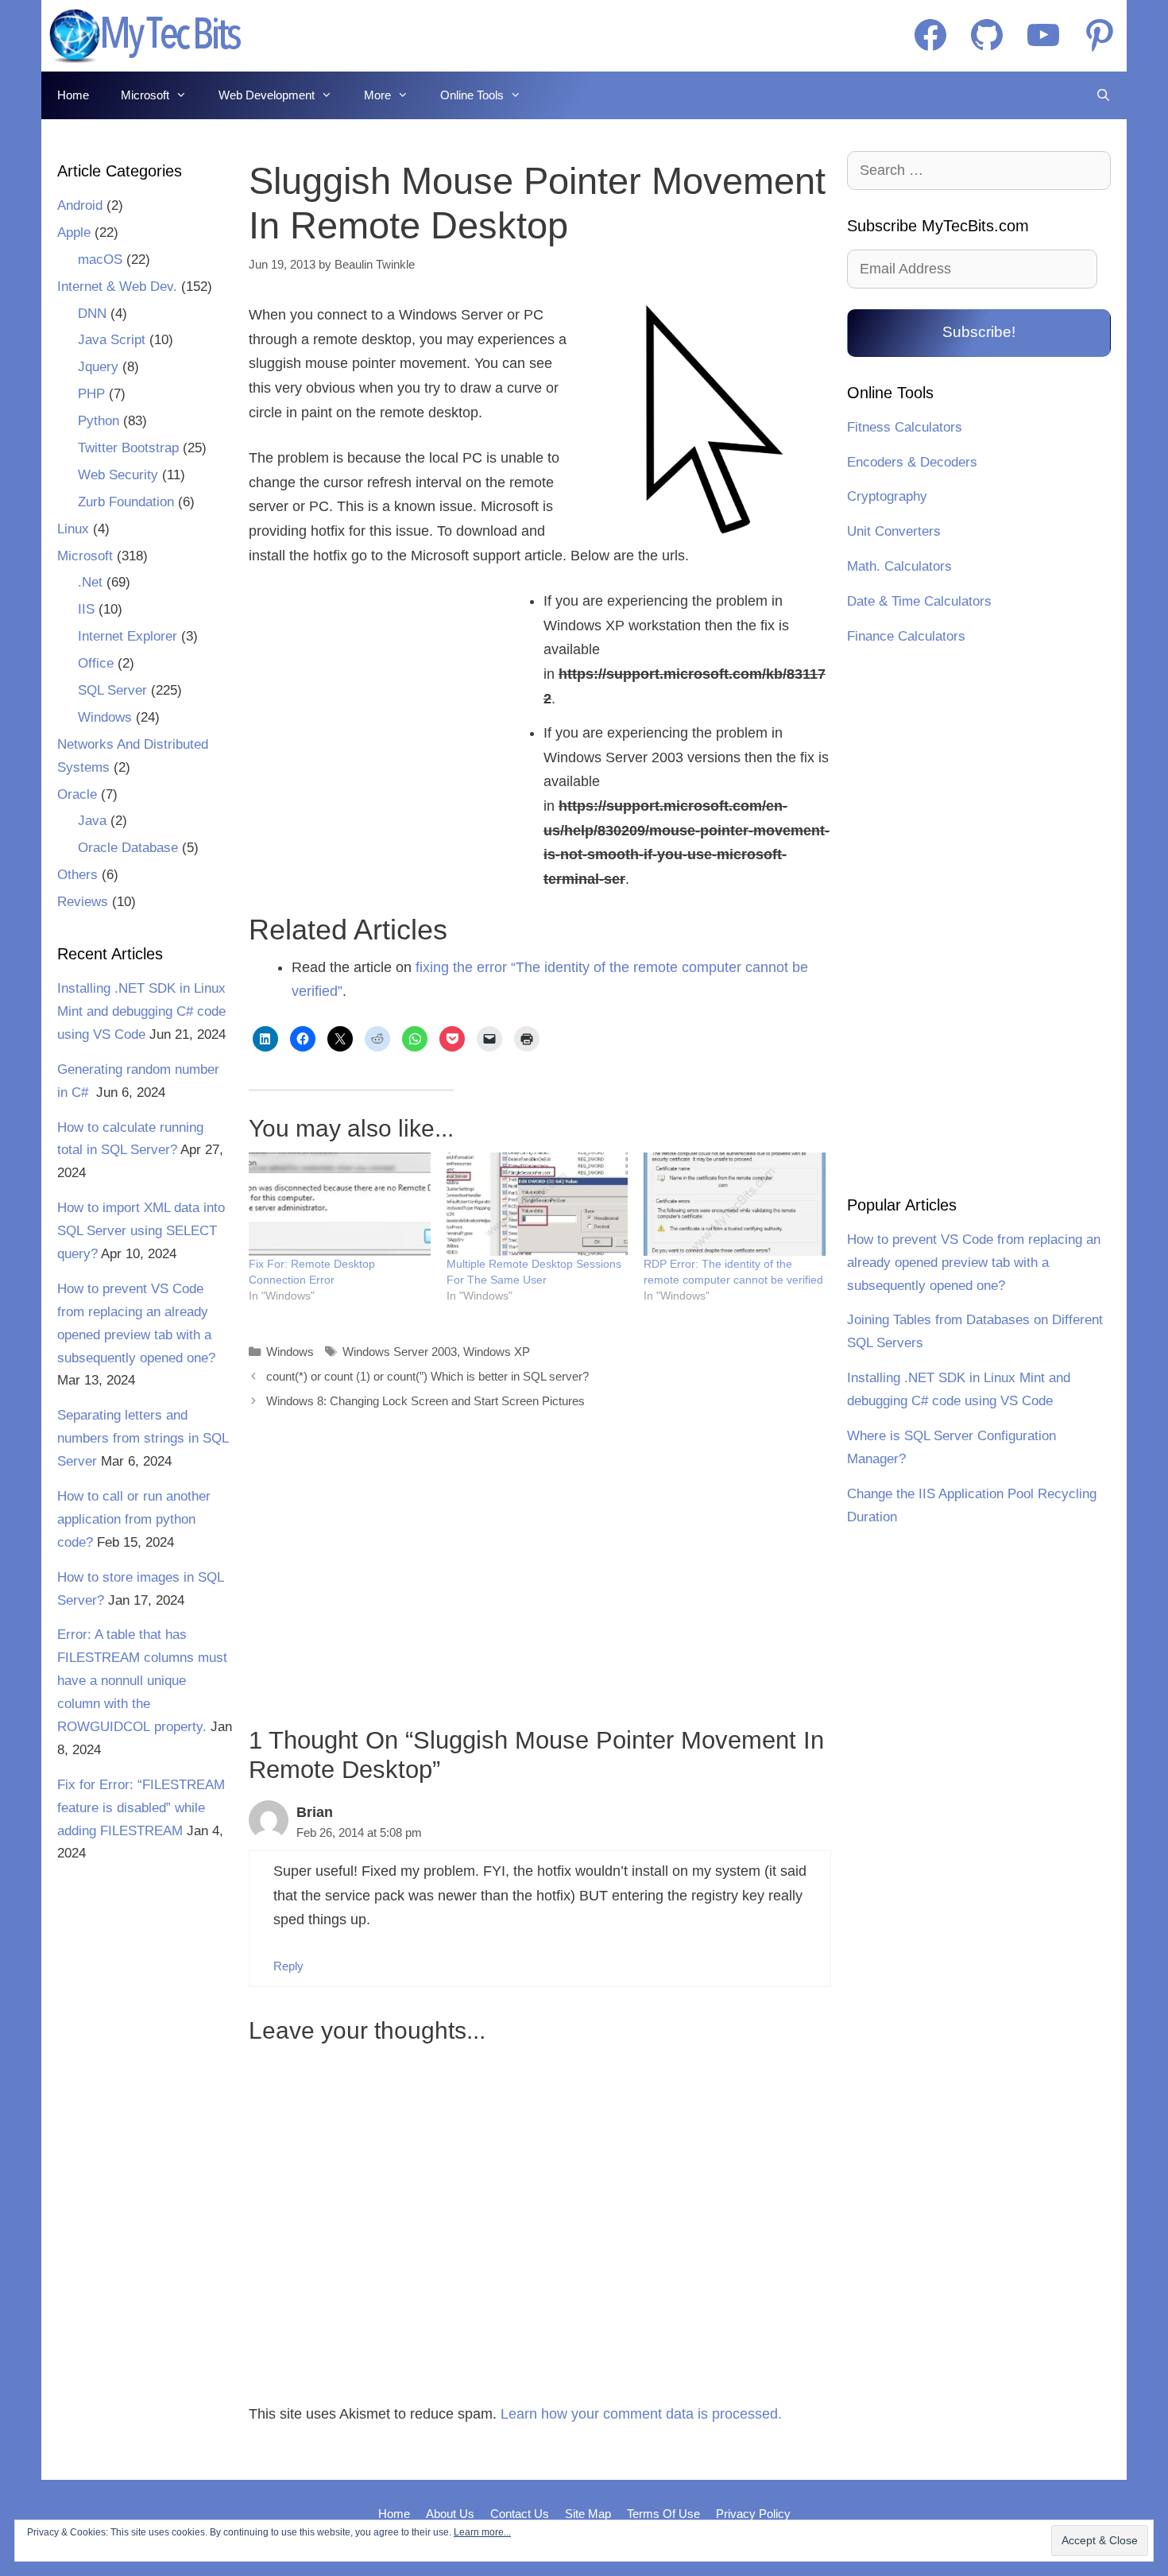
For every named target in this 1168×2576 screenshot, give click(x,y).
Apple (74, 232)
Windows (290, 1352)
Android (80, 205)
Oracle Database (128, 848)
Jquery (98, 367)
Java (92, 821)
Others (77, 875)
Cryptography (887, 496)
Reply (288, 1966)
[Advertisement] (386, 720)
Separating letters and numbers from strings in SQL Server (143, 1438)
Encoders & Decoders (912, 462)
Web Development (267, 95)
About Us (450, 2514)
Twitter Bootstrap (128, 448)
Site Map (588, 2514)
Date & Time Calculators (919, 601)
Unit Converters (894, 531)
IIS (86, 609)
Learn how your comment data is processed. (641, 2414)
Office (96, 663)
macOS (100, 260)
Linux (73, 529)
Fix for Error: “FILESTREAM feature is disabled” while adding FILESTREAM (141, 1808)
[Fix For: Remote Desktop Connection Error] (340, 1205)
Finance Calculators (906, 636)
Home (73, 95)
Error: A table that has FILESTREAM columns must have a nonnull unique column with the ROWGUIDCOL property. (142, 1681)
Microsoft (145, 95)
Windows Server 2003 (400, 1352)
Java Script (112, 340)
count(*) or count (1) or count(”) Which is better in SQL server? (427, 1376)
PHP (91, 394)
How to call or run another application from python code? (134, 1519)
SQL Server (112, 690)
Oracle (77, 794)
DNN (92, 314)
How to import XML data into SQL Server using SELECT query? (141, 1231)
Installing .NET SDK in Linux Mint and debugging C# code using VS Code (141, 1011)
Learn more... (482, 2532)
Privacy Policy (753, 2514)
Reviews (83, 902)
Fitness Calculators (905, 427)
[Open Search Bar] (1103, 95)
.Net (90, 582)
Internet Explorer (128, 636)
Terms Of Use (663, 2514)
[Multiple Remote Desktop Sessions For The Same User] (538, 1205)
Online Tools (472, 95)
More (377, 95)
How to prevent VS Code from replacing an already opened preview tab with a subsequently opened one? (974, 1263)
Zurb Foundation (126, 502)
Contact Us (520, 2514)
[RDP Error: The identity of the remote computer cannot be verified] (735, 1205)
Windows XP (497, 1352)
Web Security (118, 475)
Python (99, 421)
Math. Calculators (899, 566)
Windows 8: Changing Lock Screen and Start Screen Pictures (425, 1401)
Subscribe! (979, 332)
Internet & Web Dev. (117, 287)
